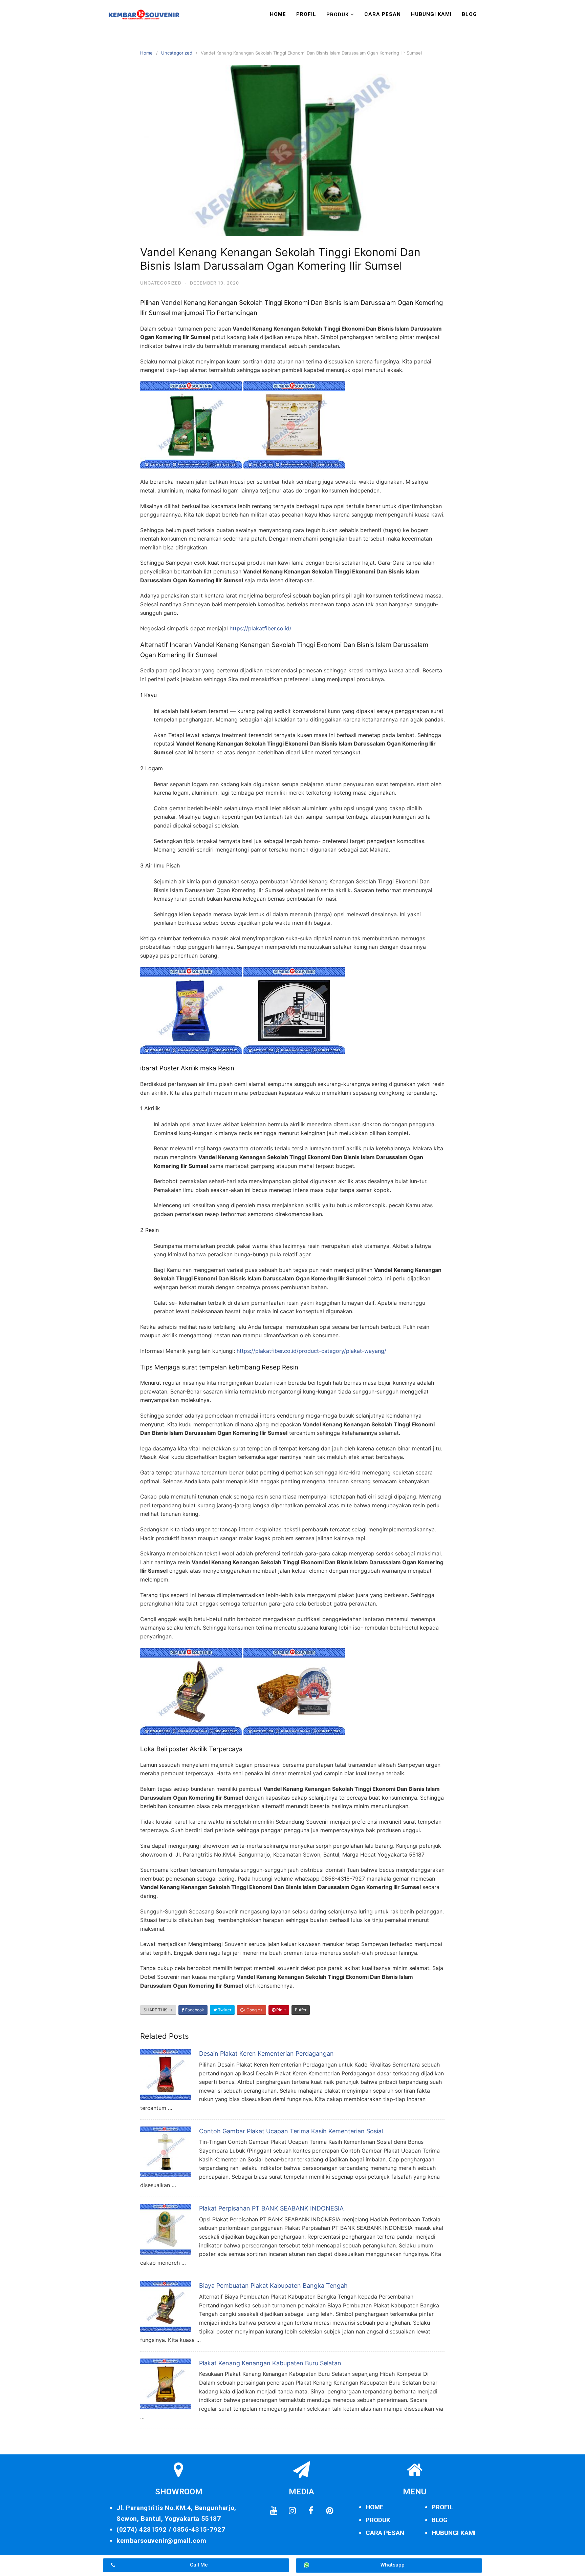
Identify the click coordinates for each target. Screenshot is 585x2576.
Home (278, 14)
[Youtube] (274, 2511)
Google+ (254, 2010)
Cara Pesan (383, 14)
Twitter (224, 2010)
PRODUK (378, 2520)
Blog (469, 14)
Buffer (301, 2010)
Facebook (194, 2010)
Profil (306, 14)
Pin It (280, 2010)
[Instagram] (292, 2511)
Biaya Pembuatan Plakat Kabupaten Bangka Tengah (273, 2286)
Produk (338, 15)
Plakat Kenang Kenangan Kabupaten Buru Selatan (270, 2363)
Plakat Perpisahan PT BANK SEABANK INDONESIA (271, 2208)
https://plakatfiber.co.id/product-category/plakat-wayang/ (311, 1351)
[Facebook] (311, 2511)
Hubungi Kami (431, 14)
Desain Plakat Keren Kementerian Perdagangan (266, 2054)
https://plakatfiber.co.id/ (261, 628)
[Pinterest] (329, 2511)
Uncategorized (177, 53)
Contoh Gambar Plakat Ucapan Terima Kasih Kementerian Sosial (291, 2131)
